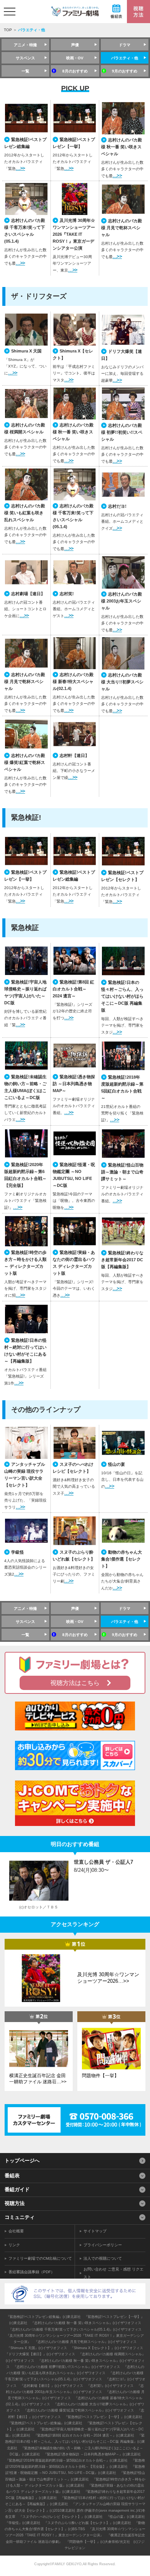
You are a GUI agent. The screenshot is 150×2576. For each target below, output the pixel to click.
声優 (75, 45)
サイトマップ (95, 2231)
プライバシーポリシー (103, 2245)
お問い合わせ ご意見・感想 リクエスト (113, 2273)
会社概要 (16, 2231)
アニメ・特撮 (25, 45)
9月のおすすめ (125, 71)
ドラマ (125, 45)
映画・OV (75, 58)
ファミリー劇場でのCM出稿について (40, 2258)
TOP (8, 30)
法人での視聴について (103, 2258)
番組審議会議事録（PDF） (32, 2272)
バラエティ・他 (125, 58)
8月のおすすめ (75, 71)
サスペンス (25, 58)
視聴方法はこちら (75, 1683)
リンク (14, 2245)
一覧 (25, 71)
